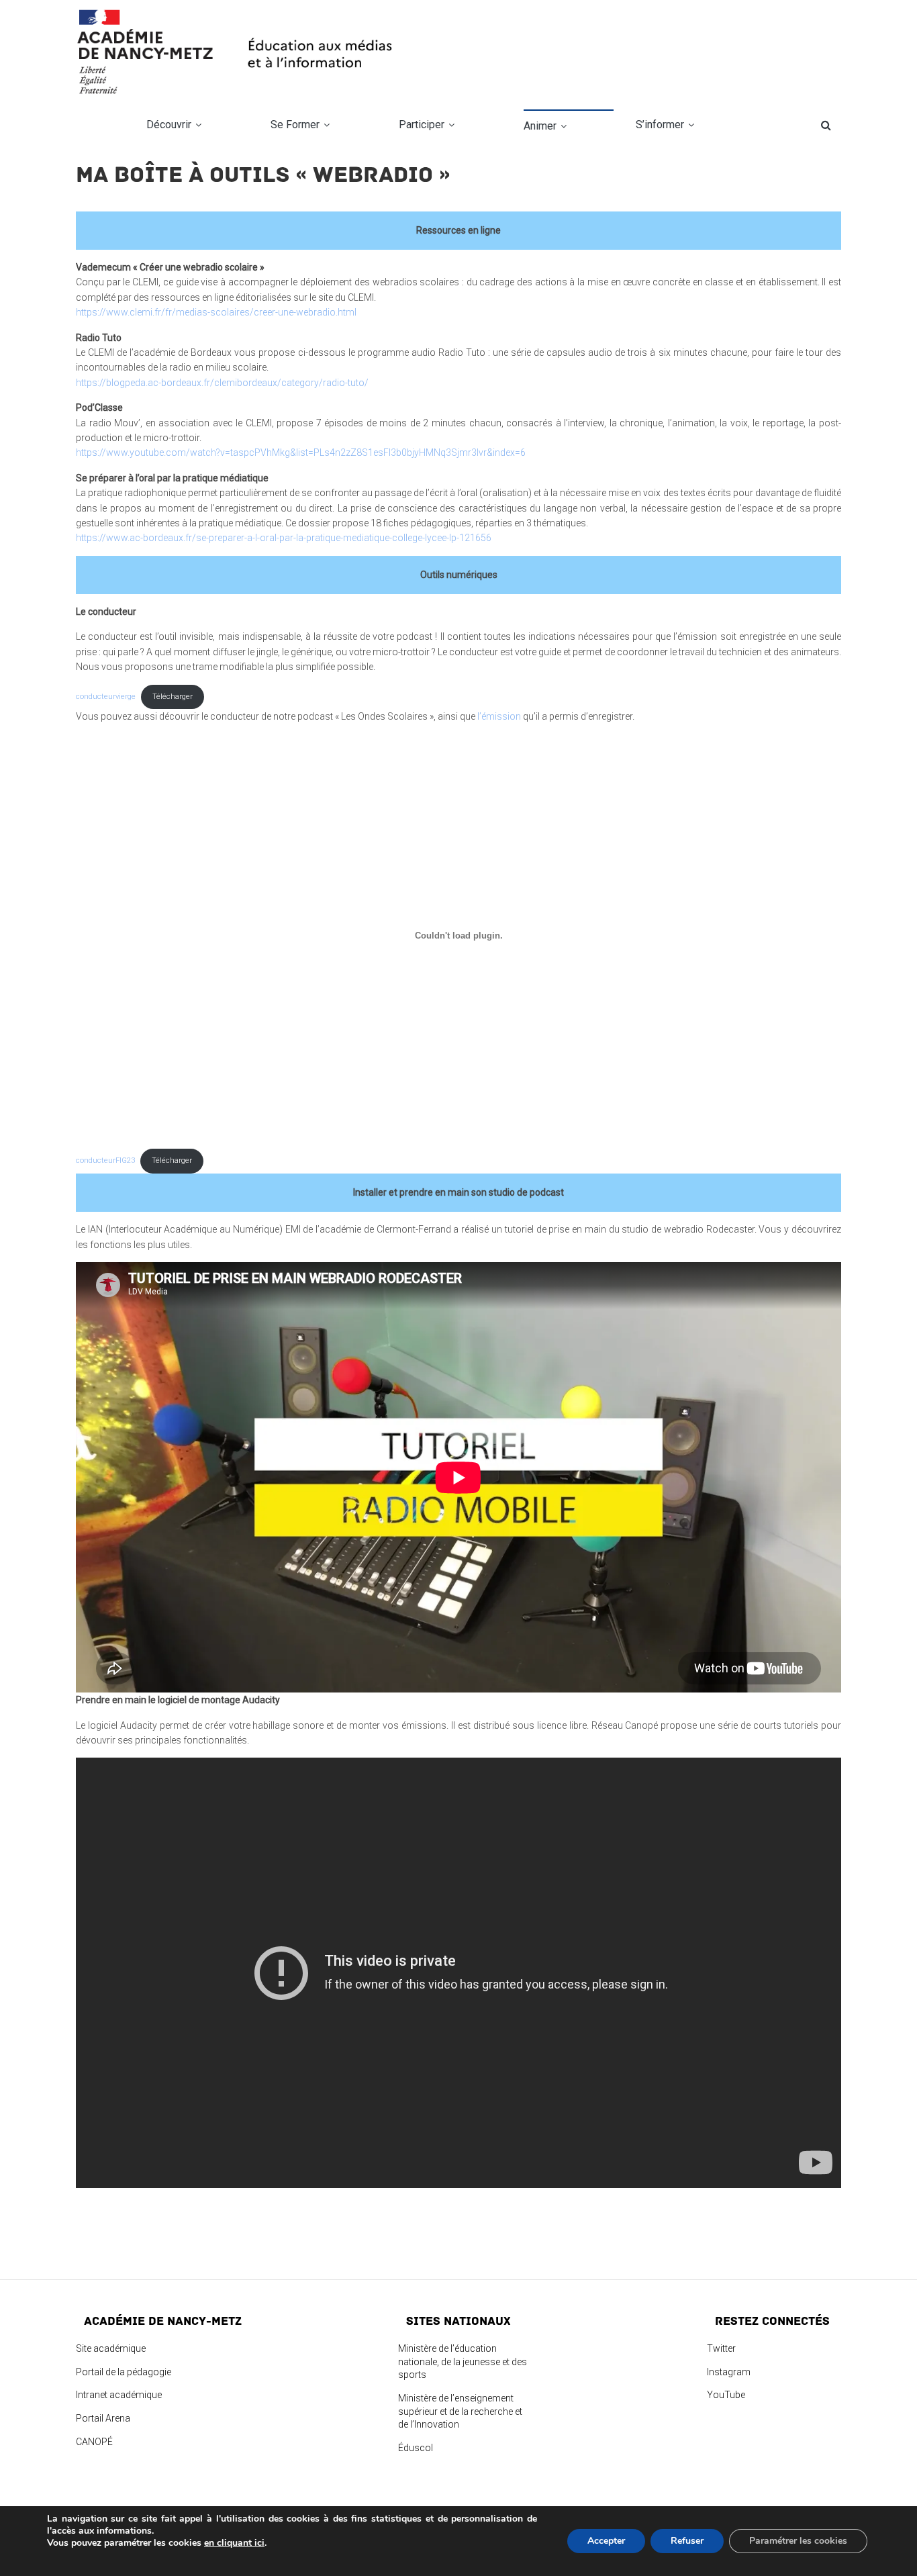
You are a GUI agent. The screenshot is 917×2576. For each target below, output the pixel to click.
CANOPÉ (94, 2442)
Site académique (111, 2348)
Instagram (729, 2372)
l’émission (500, 716)
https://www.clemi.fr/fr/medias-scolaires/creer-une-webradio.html (216, 312)
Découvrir (169, 125)
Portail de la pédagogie (124, 2372)
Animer (540, 126)
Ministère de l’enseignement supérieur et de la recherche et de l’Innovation (460, 2411)
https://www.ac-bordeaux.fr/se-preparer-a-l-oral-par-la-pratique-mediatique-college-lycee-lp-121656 (284, 538)
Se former (295, 125)
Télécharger (173, 697)
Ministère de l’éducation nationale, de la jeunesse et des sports (463, 2362)
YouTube (726, 2395)
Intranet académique (119, 2395)
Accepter (606, 2541)
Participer (422, 125)
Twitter (721, 2348)
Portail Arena (103, 2418)
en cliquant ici (234, 2543)
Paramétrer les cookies (798, 2541)
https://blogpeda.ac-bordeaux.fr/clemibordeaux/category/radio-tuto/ (222, 383)
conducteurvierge (106, 697)
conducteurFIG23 (105, 1160)
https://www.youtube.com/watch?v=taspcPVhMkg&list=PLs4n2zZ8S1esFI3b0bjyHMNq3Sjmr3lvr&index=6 (301, 452)
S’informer (660, 125)
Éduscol (416, 2448)
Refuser (687, 2541)
